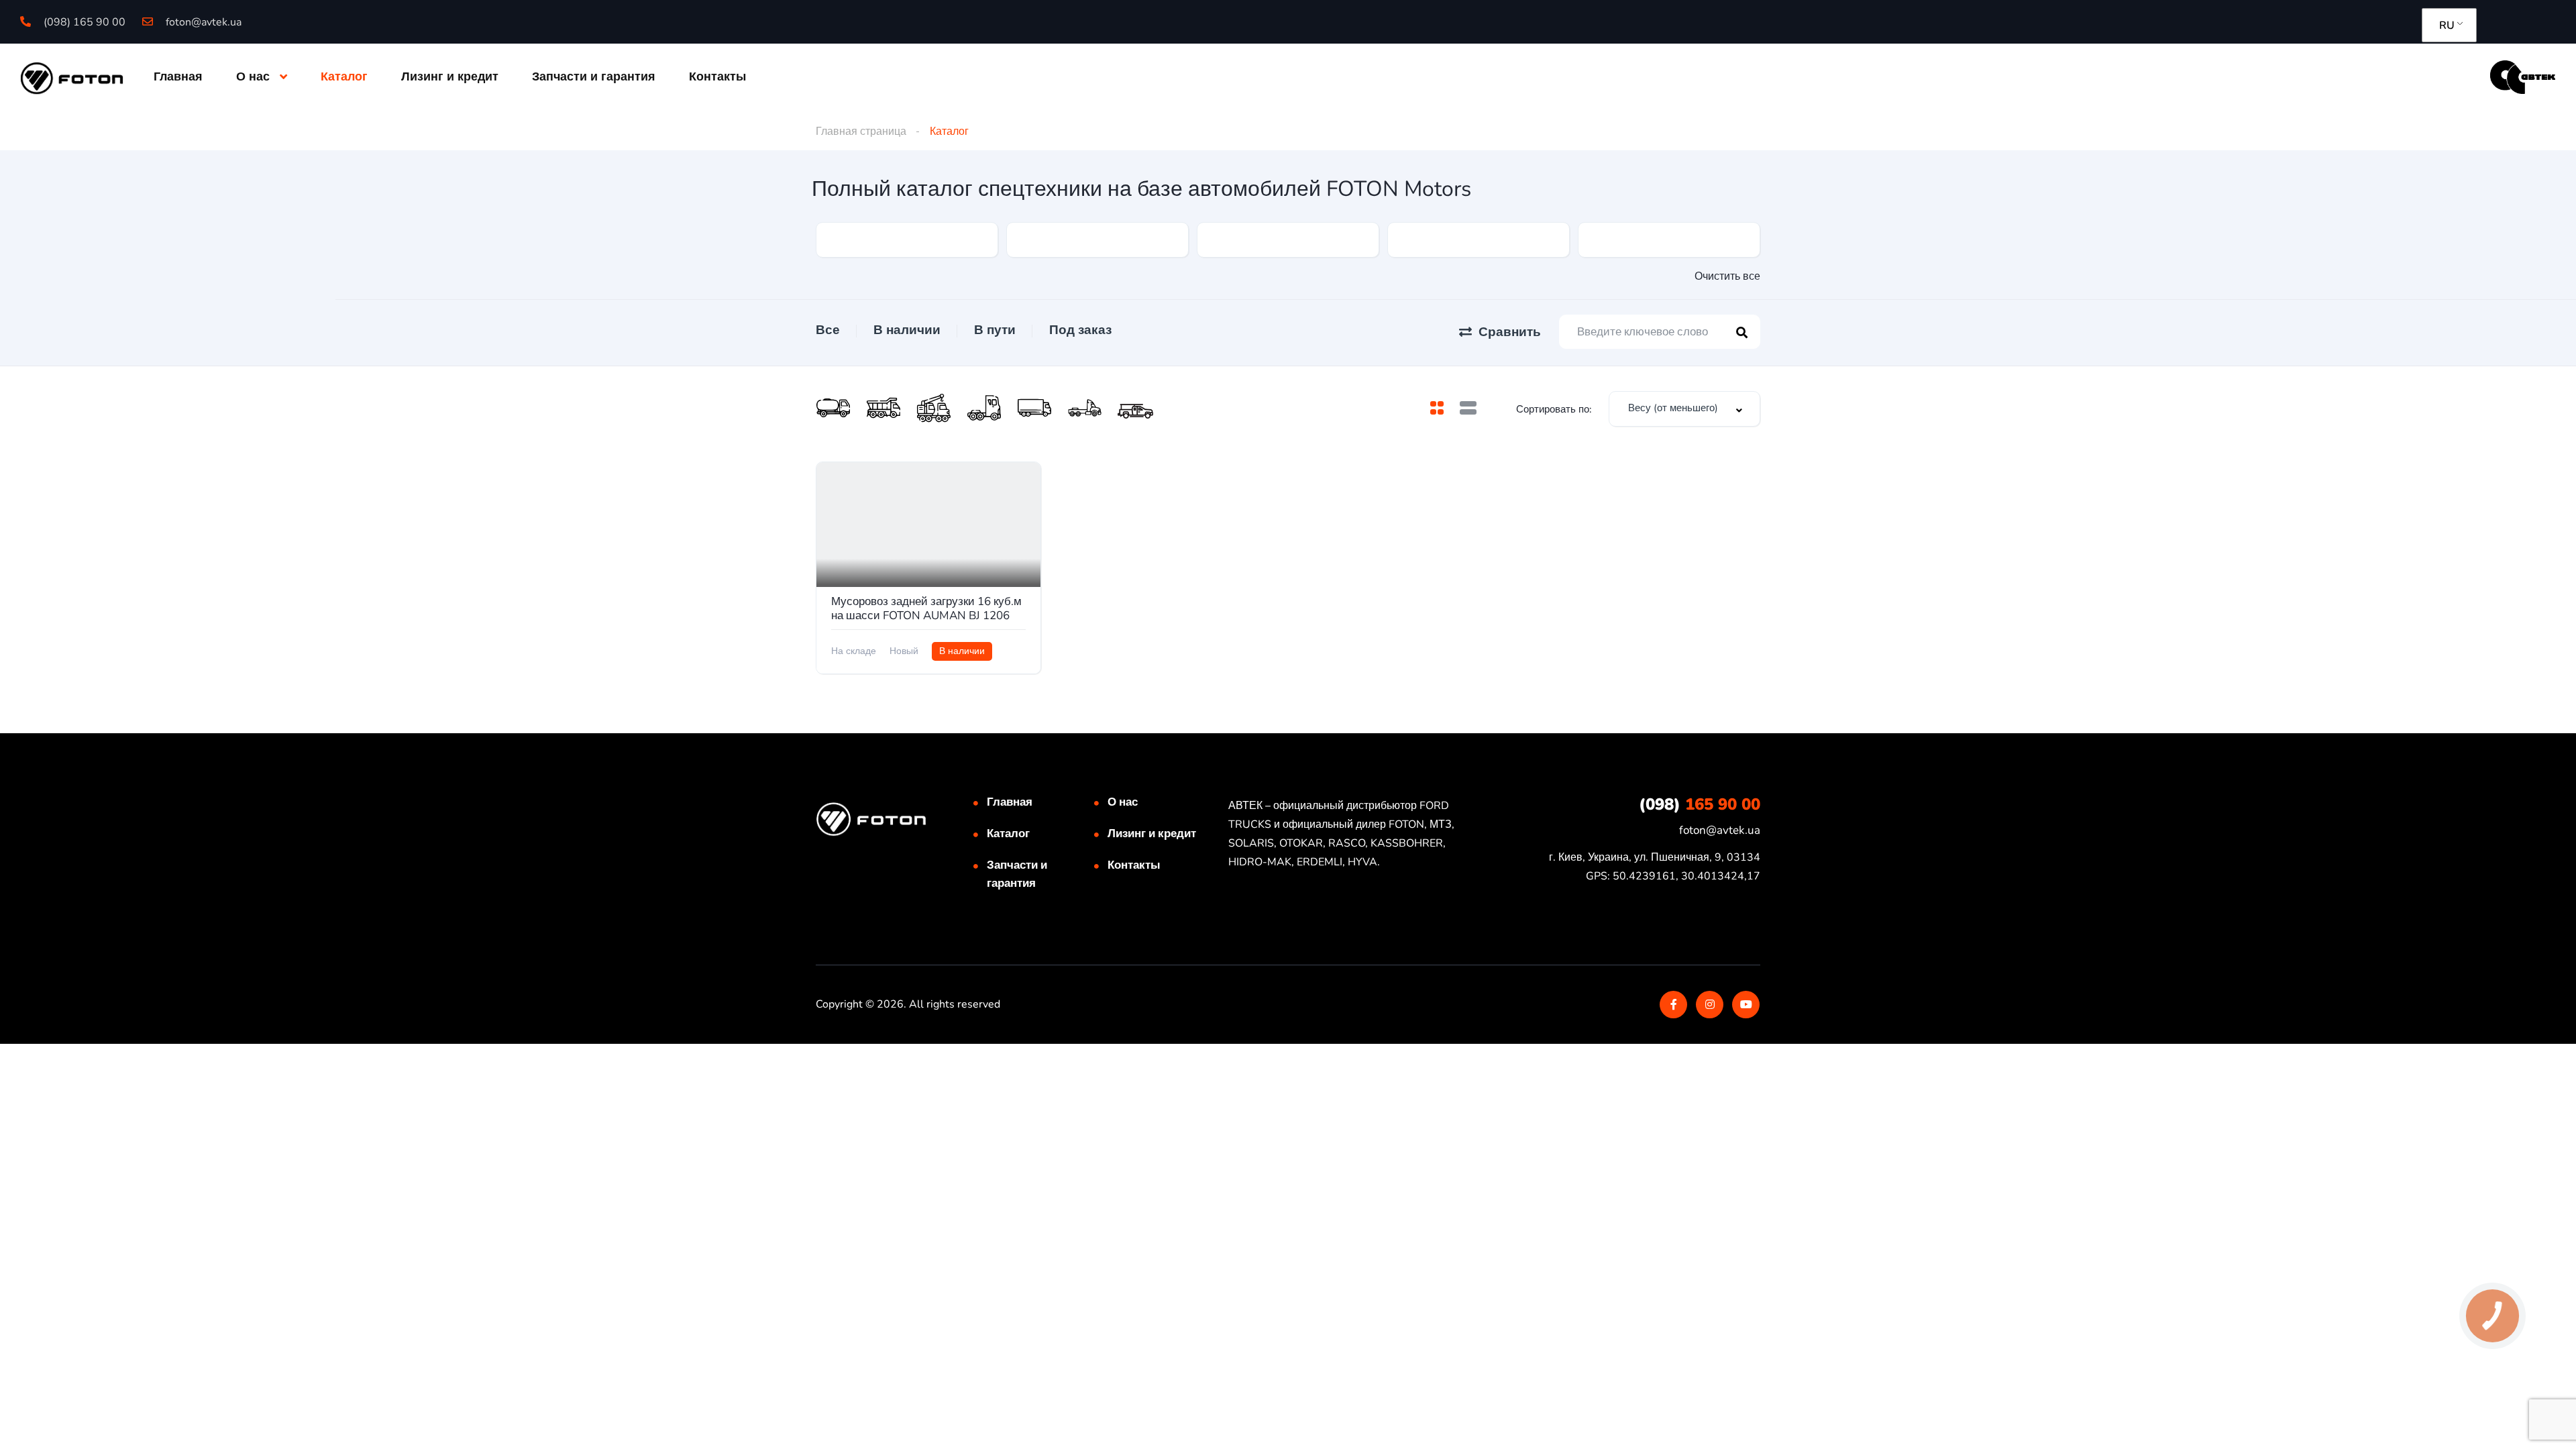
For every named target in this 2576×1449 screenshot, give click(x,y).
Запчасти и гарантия (594, 76)
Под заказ (1080, 330)
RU (2447, 25)
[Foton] (72, 77)
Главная (178, 76)
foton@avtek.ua (202, 22)
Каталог (344, 76)
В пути (995, 330)
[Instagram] (1710, 1005)
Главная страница (861, 131)
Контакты (717, 76)
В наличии (907, 330)
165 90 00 (1700, 804)
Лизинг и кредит (450, 76)
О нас (253, 76)
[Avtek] (2523, 76)
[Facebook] (1673, 1005)
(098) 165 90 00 (83, 22)
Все (828, 330)
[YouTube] (1746, 1005)
